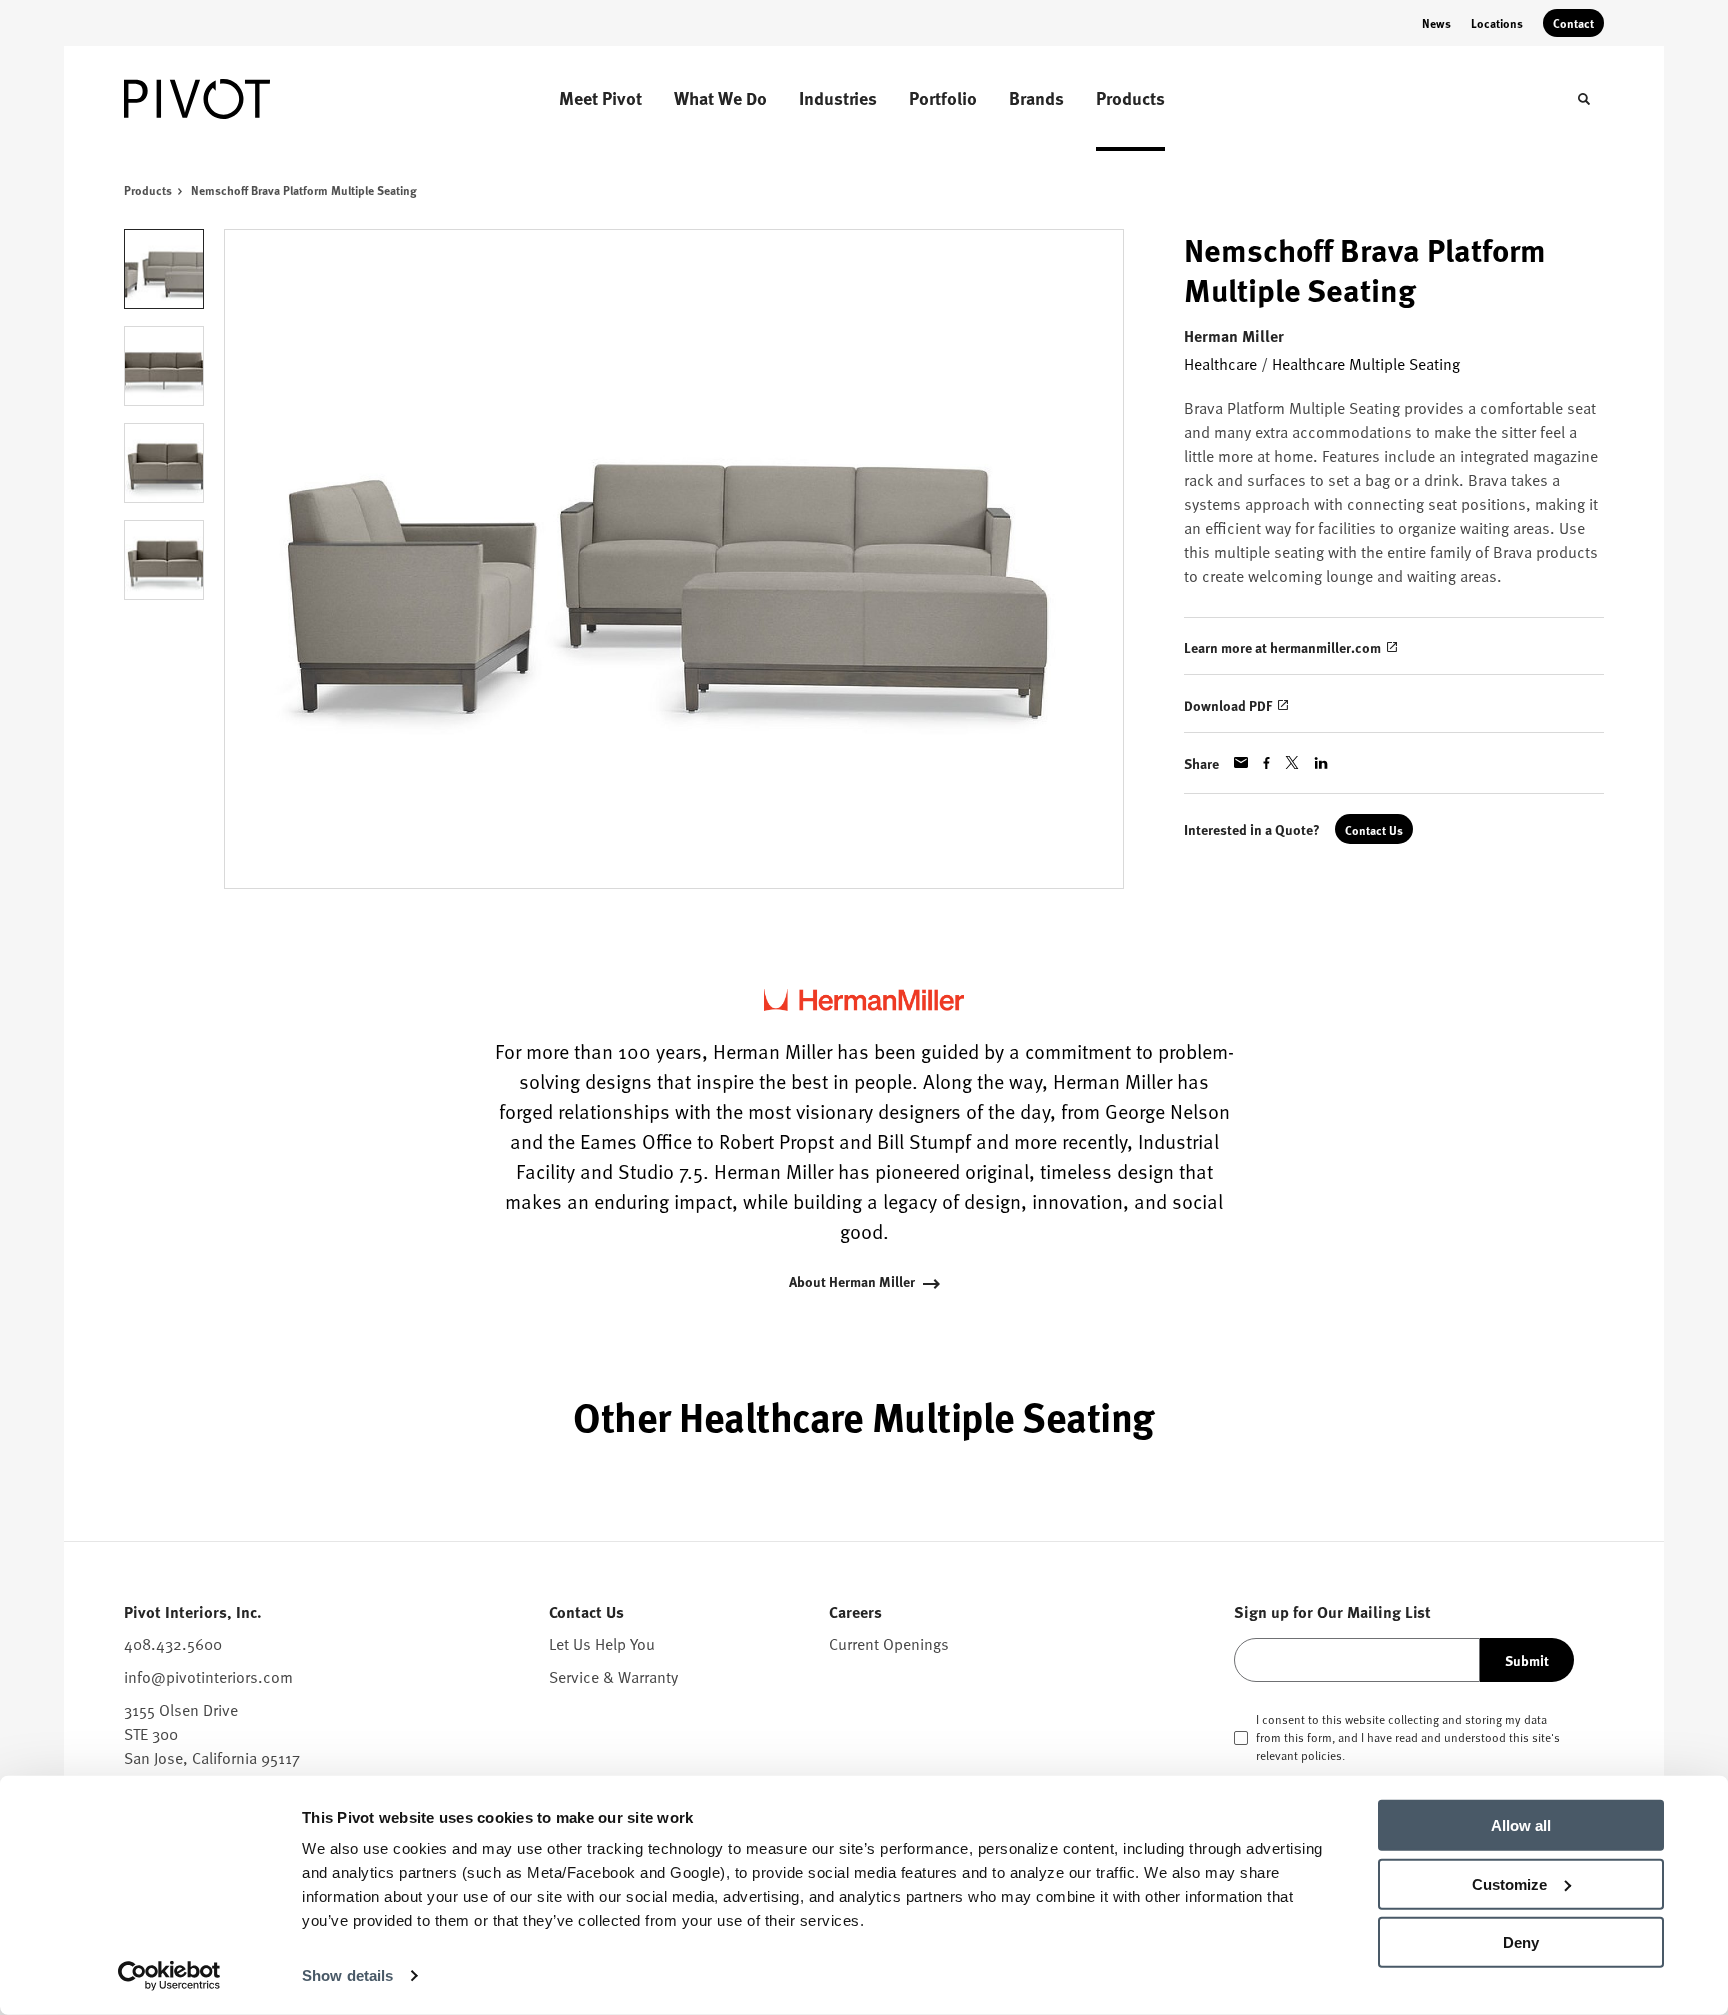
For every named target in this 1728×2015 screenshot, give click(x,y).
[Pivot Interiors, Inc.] (224, 99)
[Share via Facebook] (1266, 763)
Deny (1521, 1942)
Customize (1509, 1883)
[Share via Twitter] (1292, 762)
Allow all (1521, 1825)
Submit (1527, 1660)
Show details (347, 1975)
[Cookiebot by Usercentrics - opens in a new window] (169, 1976)
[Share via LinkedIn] (1321, 763)
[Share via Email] (1241, 762)
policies (1321, 1755)
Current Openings (889, 1643)
